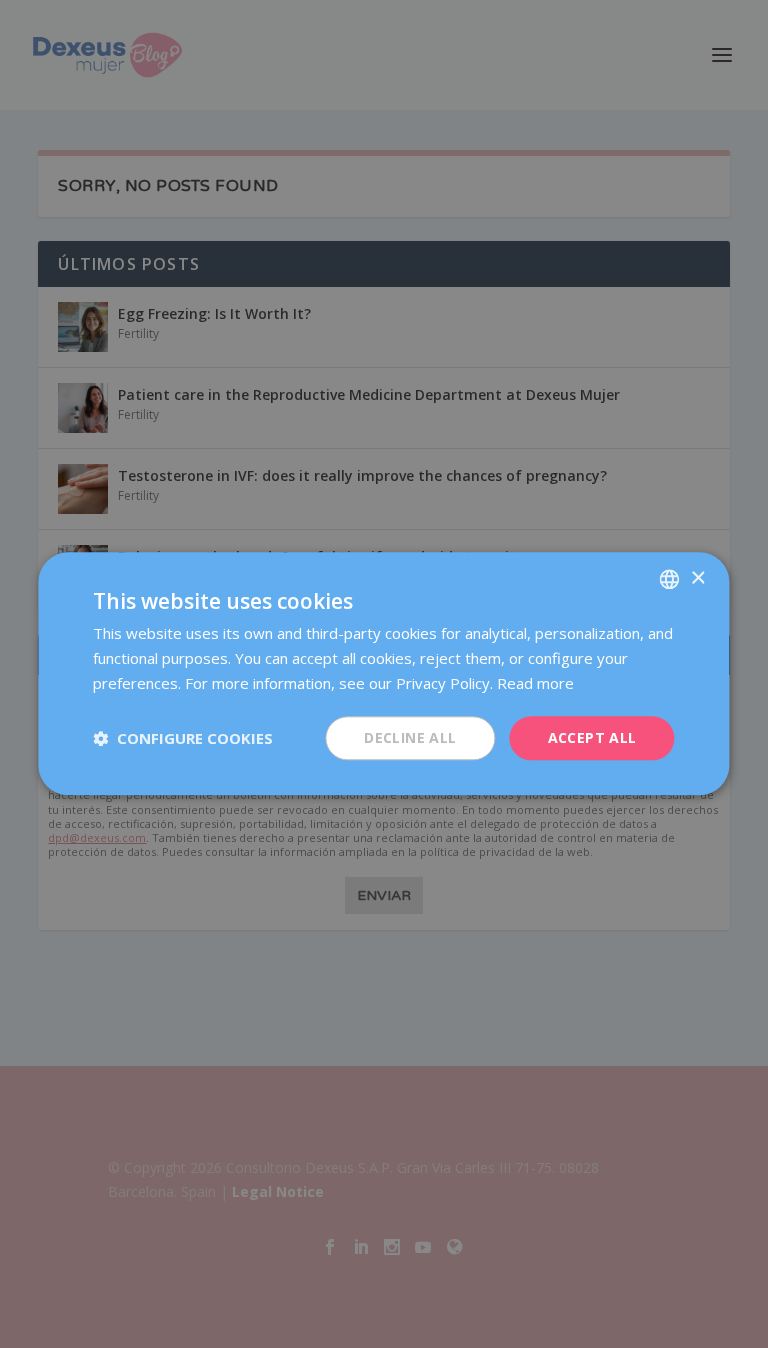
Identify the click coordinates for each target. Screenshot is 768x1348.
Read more (535, 683)
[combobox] (670, 579)
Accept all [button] (592, 737)
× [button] (697, 578)
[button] (183, 738)
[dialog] (383, 673)
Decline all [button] (410, 737)
